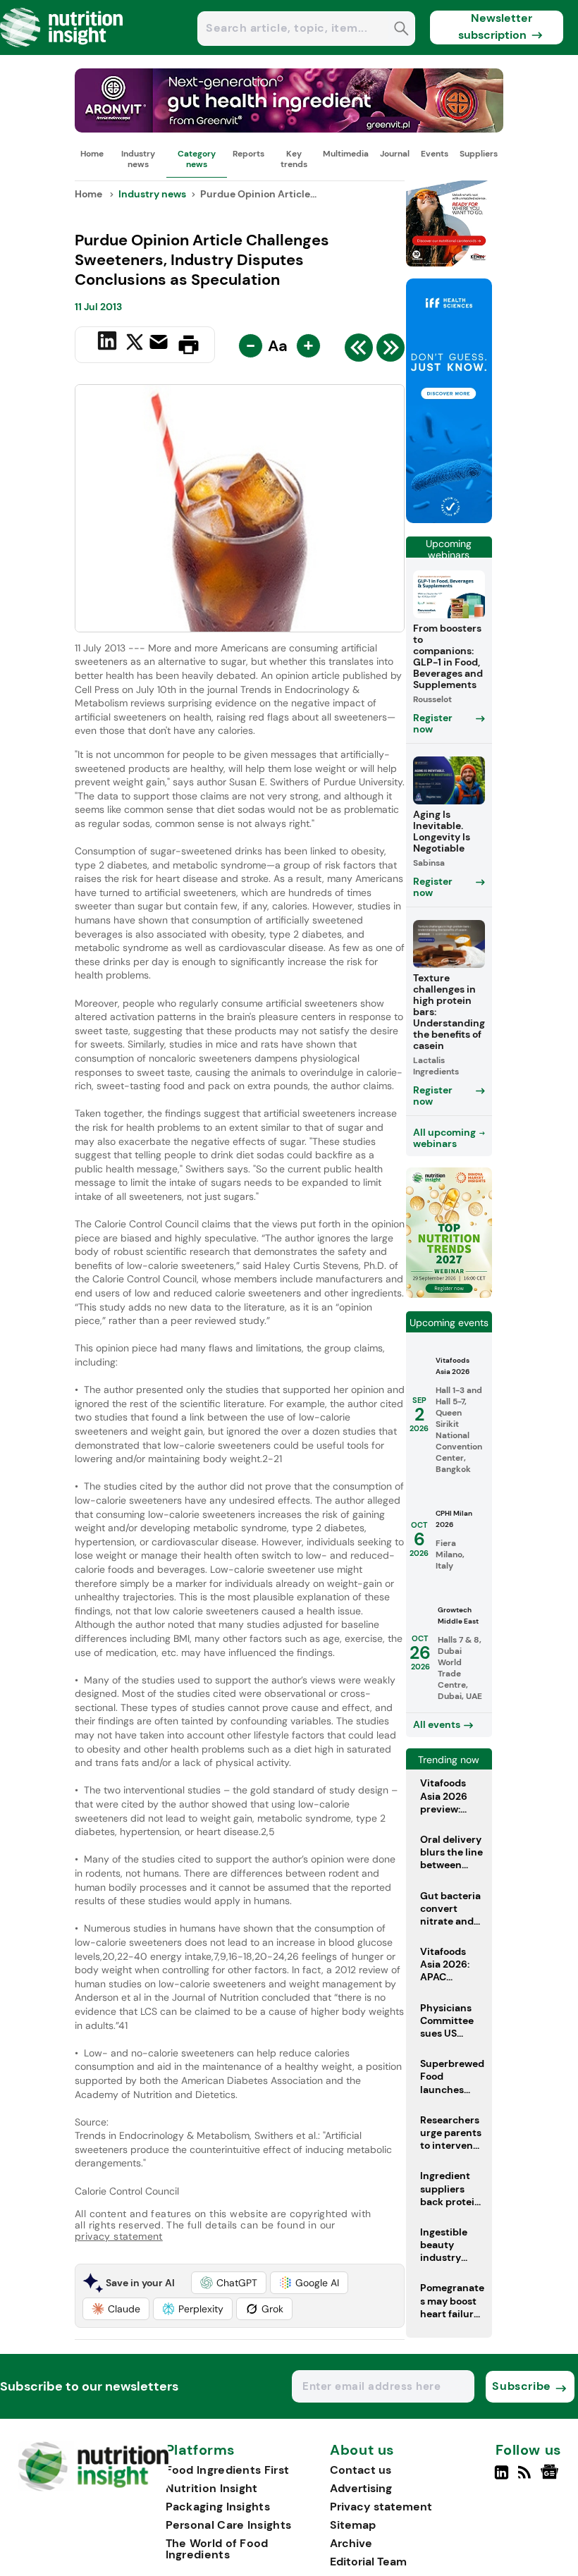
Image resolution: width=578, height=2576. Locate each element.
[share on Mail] (160, 343)
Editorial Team (368, 2562)
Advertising (361, 2488)
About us (362, 2451)
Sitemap (353, 2525)
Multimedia (346, 154)
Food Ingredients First (228, 2470)
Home (92, 154)
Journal (395, 154)
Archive (351, 2543)
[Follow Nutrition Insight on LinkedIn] (502, 2478)
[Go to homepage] (93, 2488)
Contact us (361, 2470)
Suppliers (479, 154)
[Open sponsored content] (289, 129)
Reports (248, 154)
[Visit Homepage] (62, 51)
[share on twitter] (135, 344)
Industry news (138, 159)
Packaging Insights (218, 2507)
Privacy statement (381, 2507)
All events (437, 1724)
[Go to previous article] (359, 351)
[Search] (401, 30)
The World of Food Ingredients (217, 2549)
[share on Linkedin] (109, 343)
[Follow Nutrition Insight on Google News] (552, 2478)
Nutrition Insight (212, 2488)
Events (435, 154)
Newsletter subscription (495, 26)
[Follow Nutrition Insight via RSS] (526, 2478)
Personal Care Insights (229, 2525)
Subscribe (521, 2386)
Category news (197, 159)
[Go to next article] (391, 351)
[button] (229, 2283)
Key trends (294, 159)
